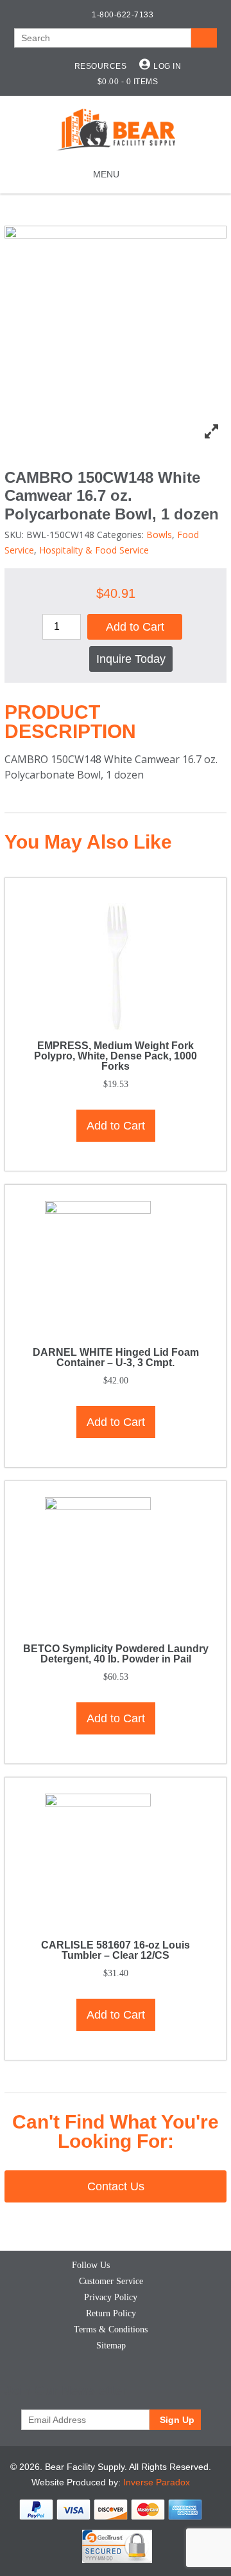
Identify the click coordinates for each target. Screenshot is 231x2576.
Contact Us (116, 2186)
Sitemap (111, 2346)
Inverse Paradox (157, 2482)
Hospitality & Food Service (94, 550)
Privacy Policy (111, 2297)
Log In (167, 66)
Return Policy (111, 2313)
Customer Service (111, 2281)
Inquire (131, 659)
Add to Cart (135, 627)
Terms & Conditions (111, 2329)
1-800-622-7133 (123, 15)
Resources (101, 66)
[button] (106, 174)
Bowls (159, 535)
